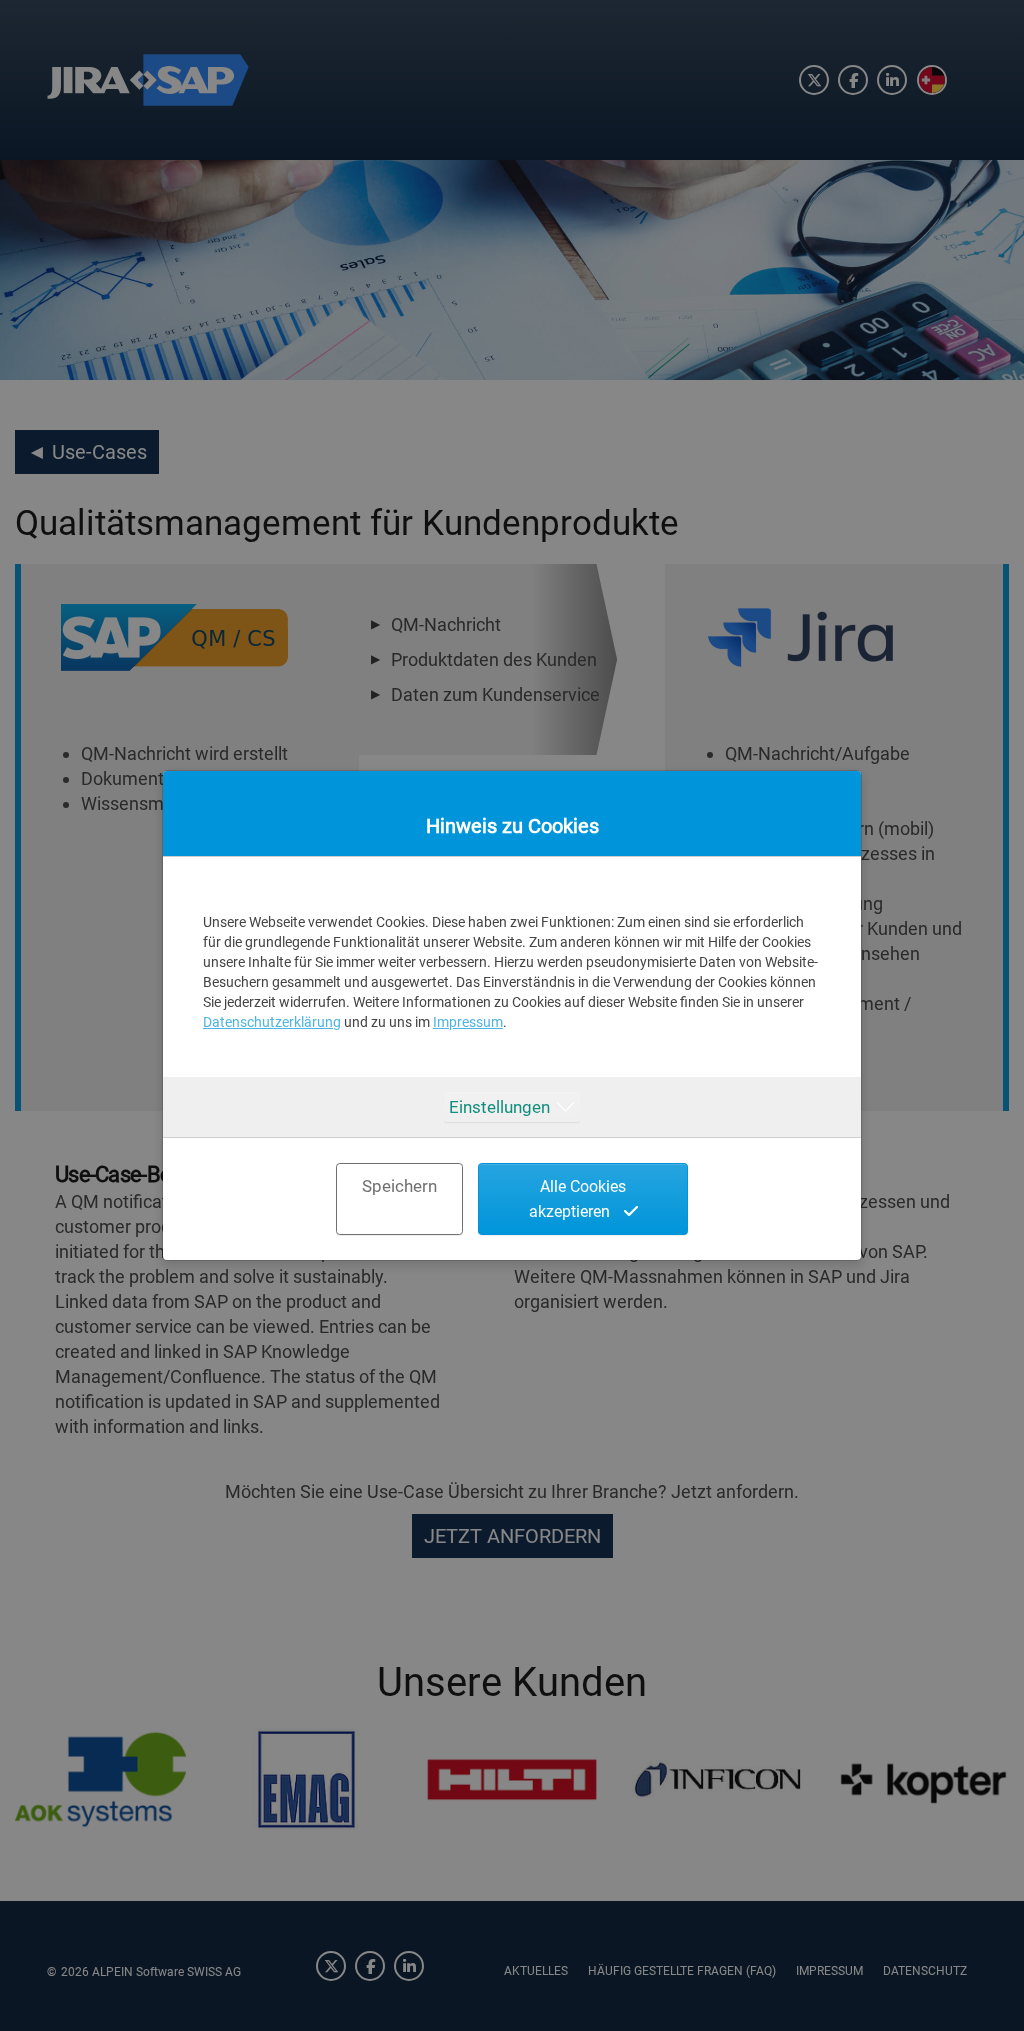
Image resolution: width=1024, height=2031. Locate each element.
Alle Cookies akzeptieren (578, 1199)
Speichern (399, 1186)
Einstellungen (499, 1107)
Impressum (468, 1022)
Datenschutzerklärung (272, 1022)
